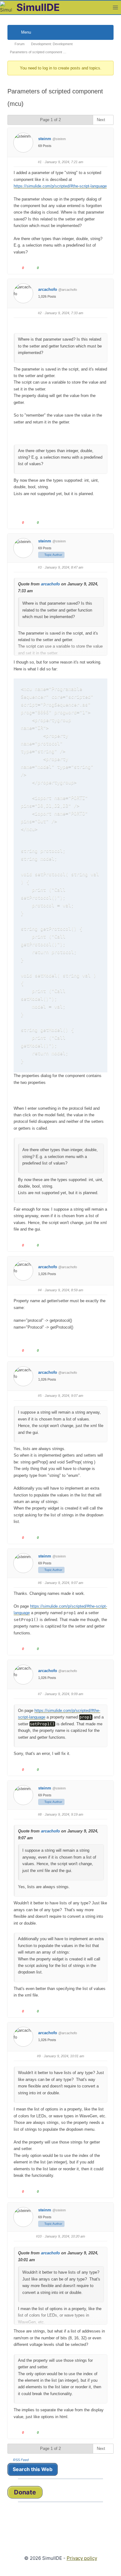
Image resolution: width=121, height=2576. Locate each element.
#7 (40, 1694)
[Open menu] (115, 7)
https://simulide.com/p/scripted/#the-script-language (60, 186)
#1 (40, 162)
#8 (40, 1814)
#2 (40, 313)
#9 (39, 2056)
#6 (40, 1583)
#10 (39, 2236)
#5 (40, 1396)
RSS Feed (21, 2460)
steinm (45, 139)
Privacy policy (82, 2558)
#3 (40, 567)
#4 (40, 1290)
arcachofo (48, 289)
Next (102, 120)
